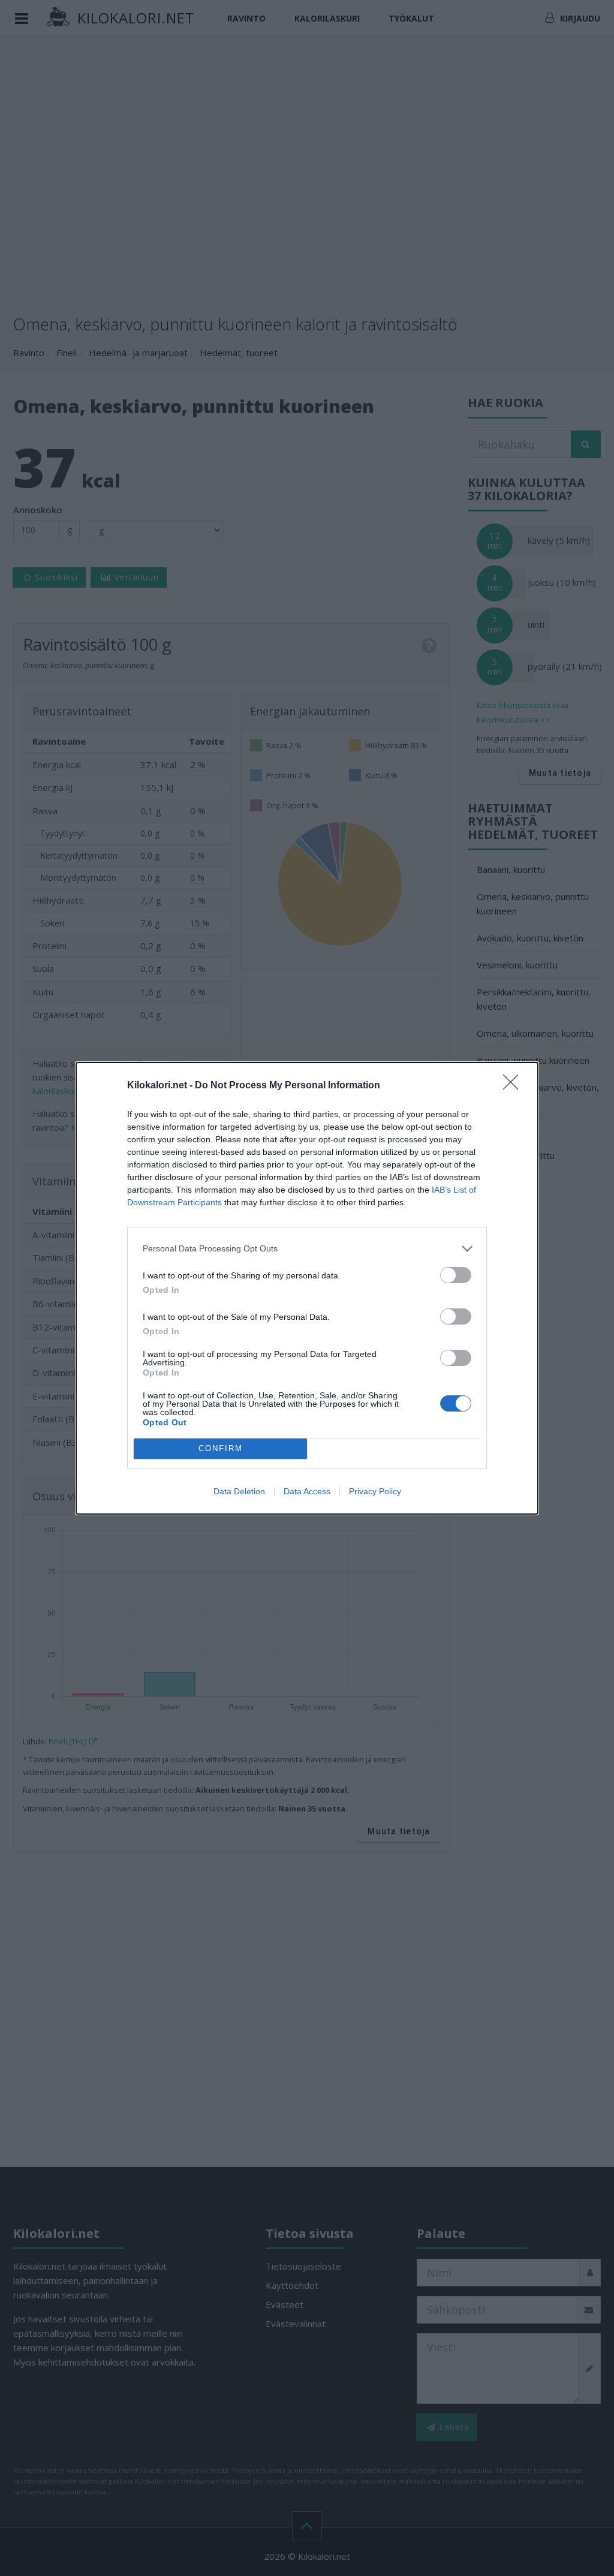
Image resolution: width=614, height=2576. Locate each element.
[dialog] (307, 1288)
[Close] (514, 1086)
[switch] (456, 1275)
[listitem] (307, 1249)
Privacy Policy (375, 1491)
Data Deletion (239, 1491)
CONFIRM (221, 1448)
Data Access (307, 1491)
